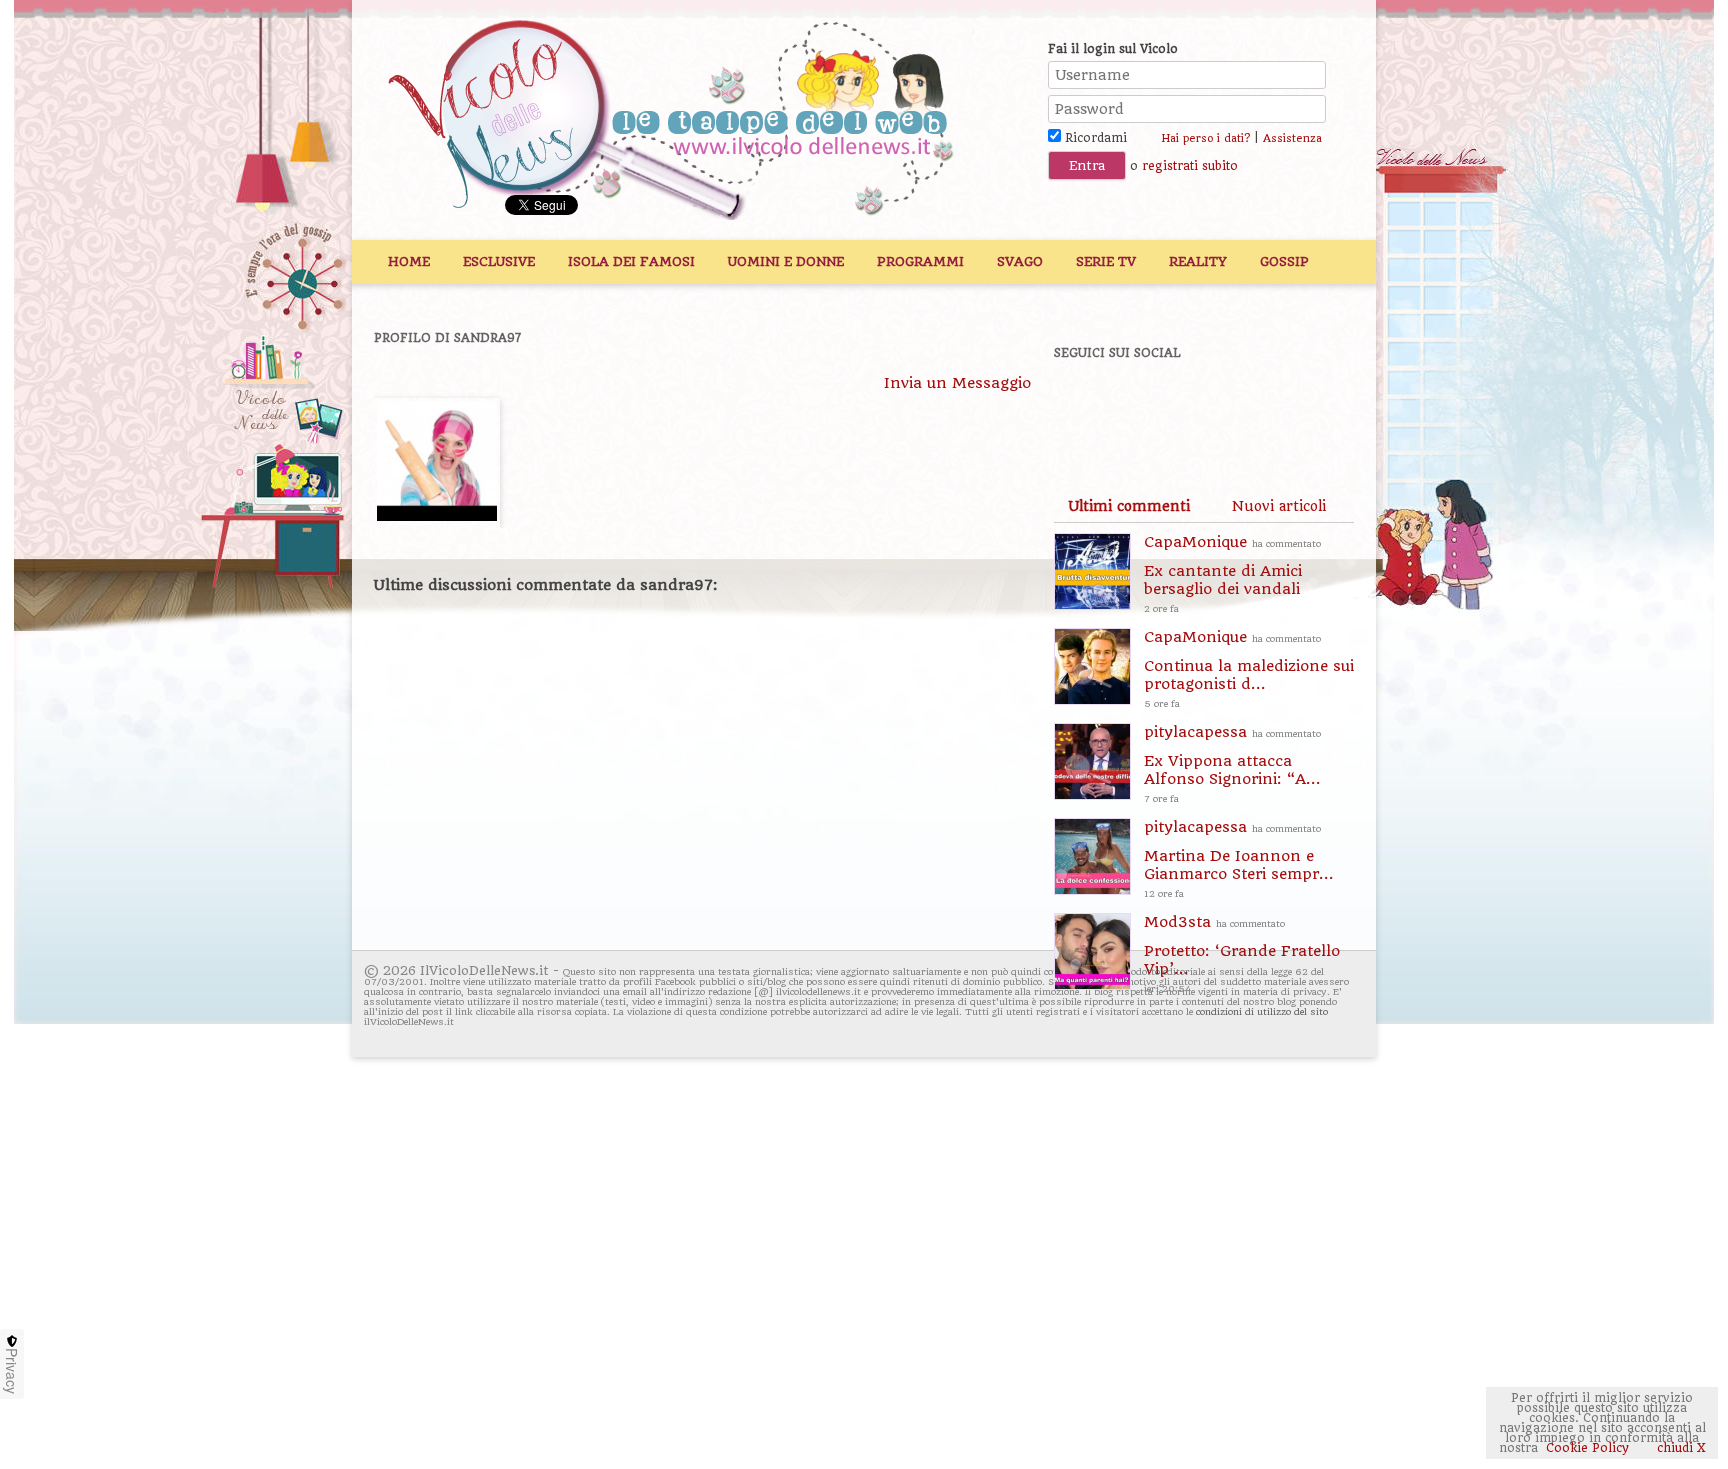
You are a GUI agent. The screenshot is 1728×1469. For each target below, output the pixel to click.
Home (409, 261)
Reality (1198, 261)
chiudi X (1679, 1448)
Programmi (920, 261)
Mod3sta (1242, 953)
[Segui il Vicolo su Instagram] (1293, 407)
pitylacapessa (1232, 763)
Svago (1020, 261)
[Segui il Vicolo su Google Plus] (1224, 407)
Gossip (1284, 261)
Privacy (12, 1371)
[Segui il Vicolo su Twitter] (1155, 407)
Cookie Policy (1587, 1448)
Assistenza (1292, 138)
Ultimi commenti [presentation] (1129, 506)
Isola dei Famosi (631, 261)
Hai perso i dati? (1205, 138)
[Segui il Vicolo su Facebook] (1086, 407)
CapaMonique (1232, 573)
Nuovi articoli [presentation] (1279, 506)
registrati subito (1190, 166)
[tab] (1129, 506)
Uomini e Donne (786, 261)
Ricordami (1094, 138)
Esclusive (499, 261)
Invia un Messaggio (957, 383)
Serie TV (1106, 261)
